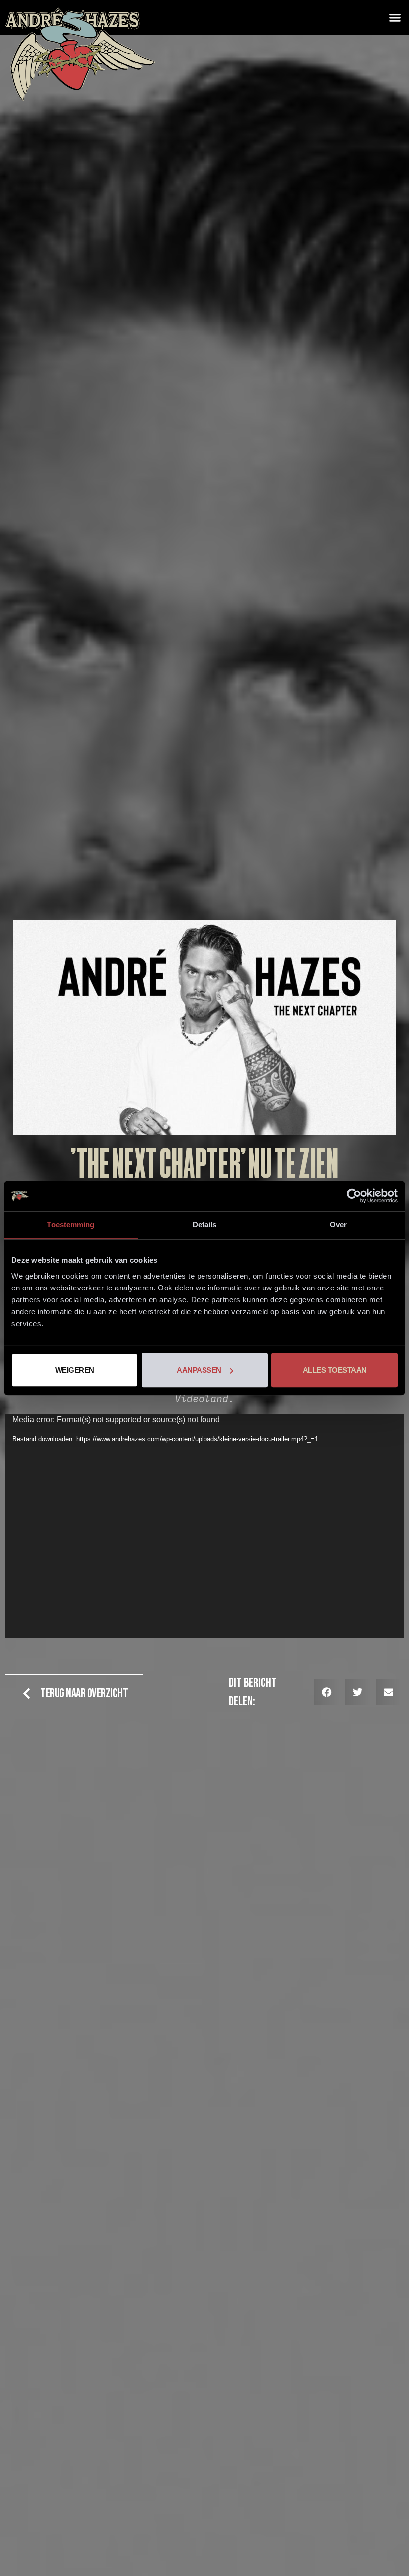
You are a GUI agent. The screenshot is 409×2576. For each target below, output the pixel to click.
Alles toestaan (335, 1370)
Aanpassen (199, 1370)
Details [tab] (205, 1224)
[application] (204, 1526)
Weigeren (75, 1370)
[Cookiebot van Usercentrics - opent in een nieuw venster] (354, 1196)
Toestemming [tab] (71, 1224)
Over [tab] (338, 1224)
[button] (395, 17)
